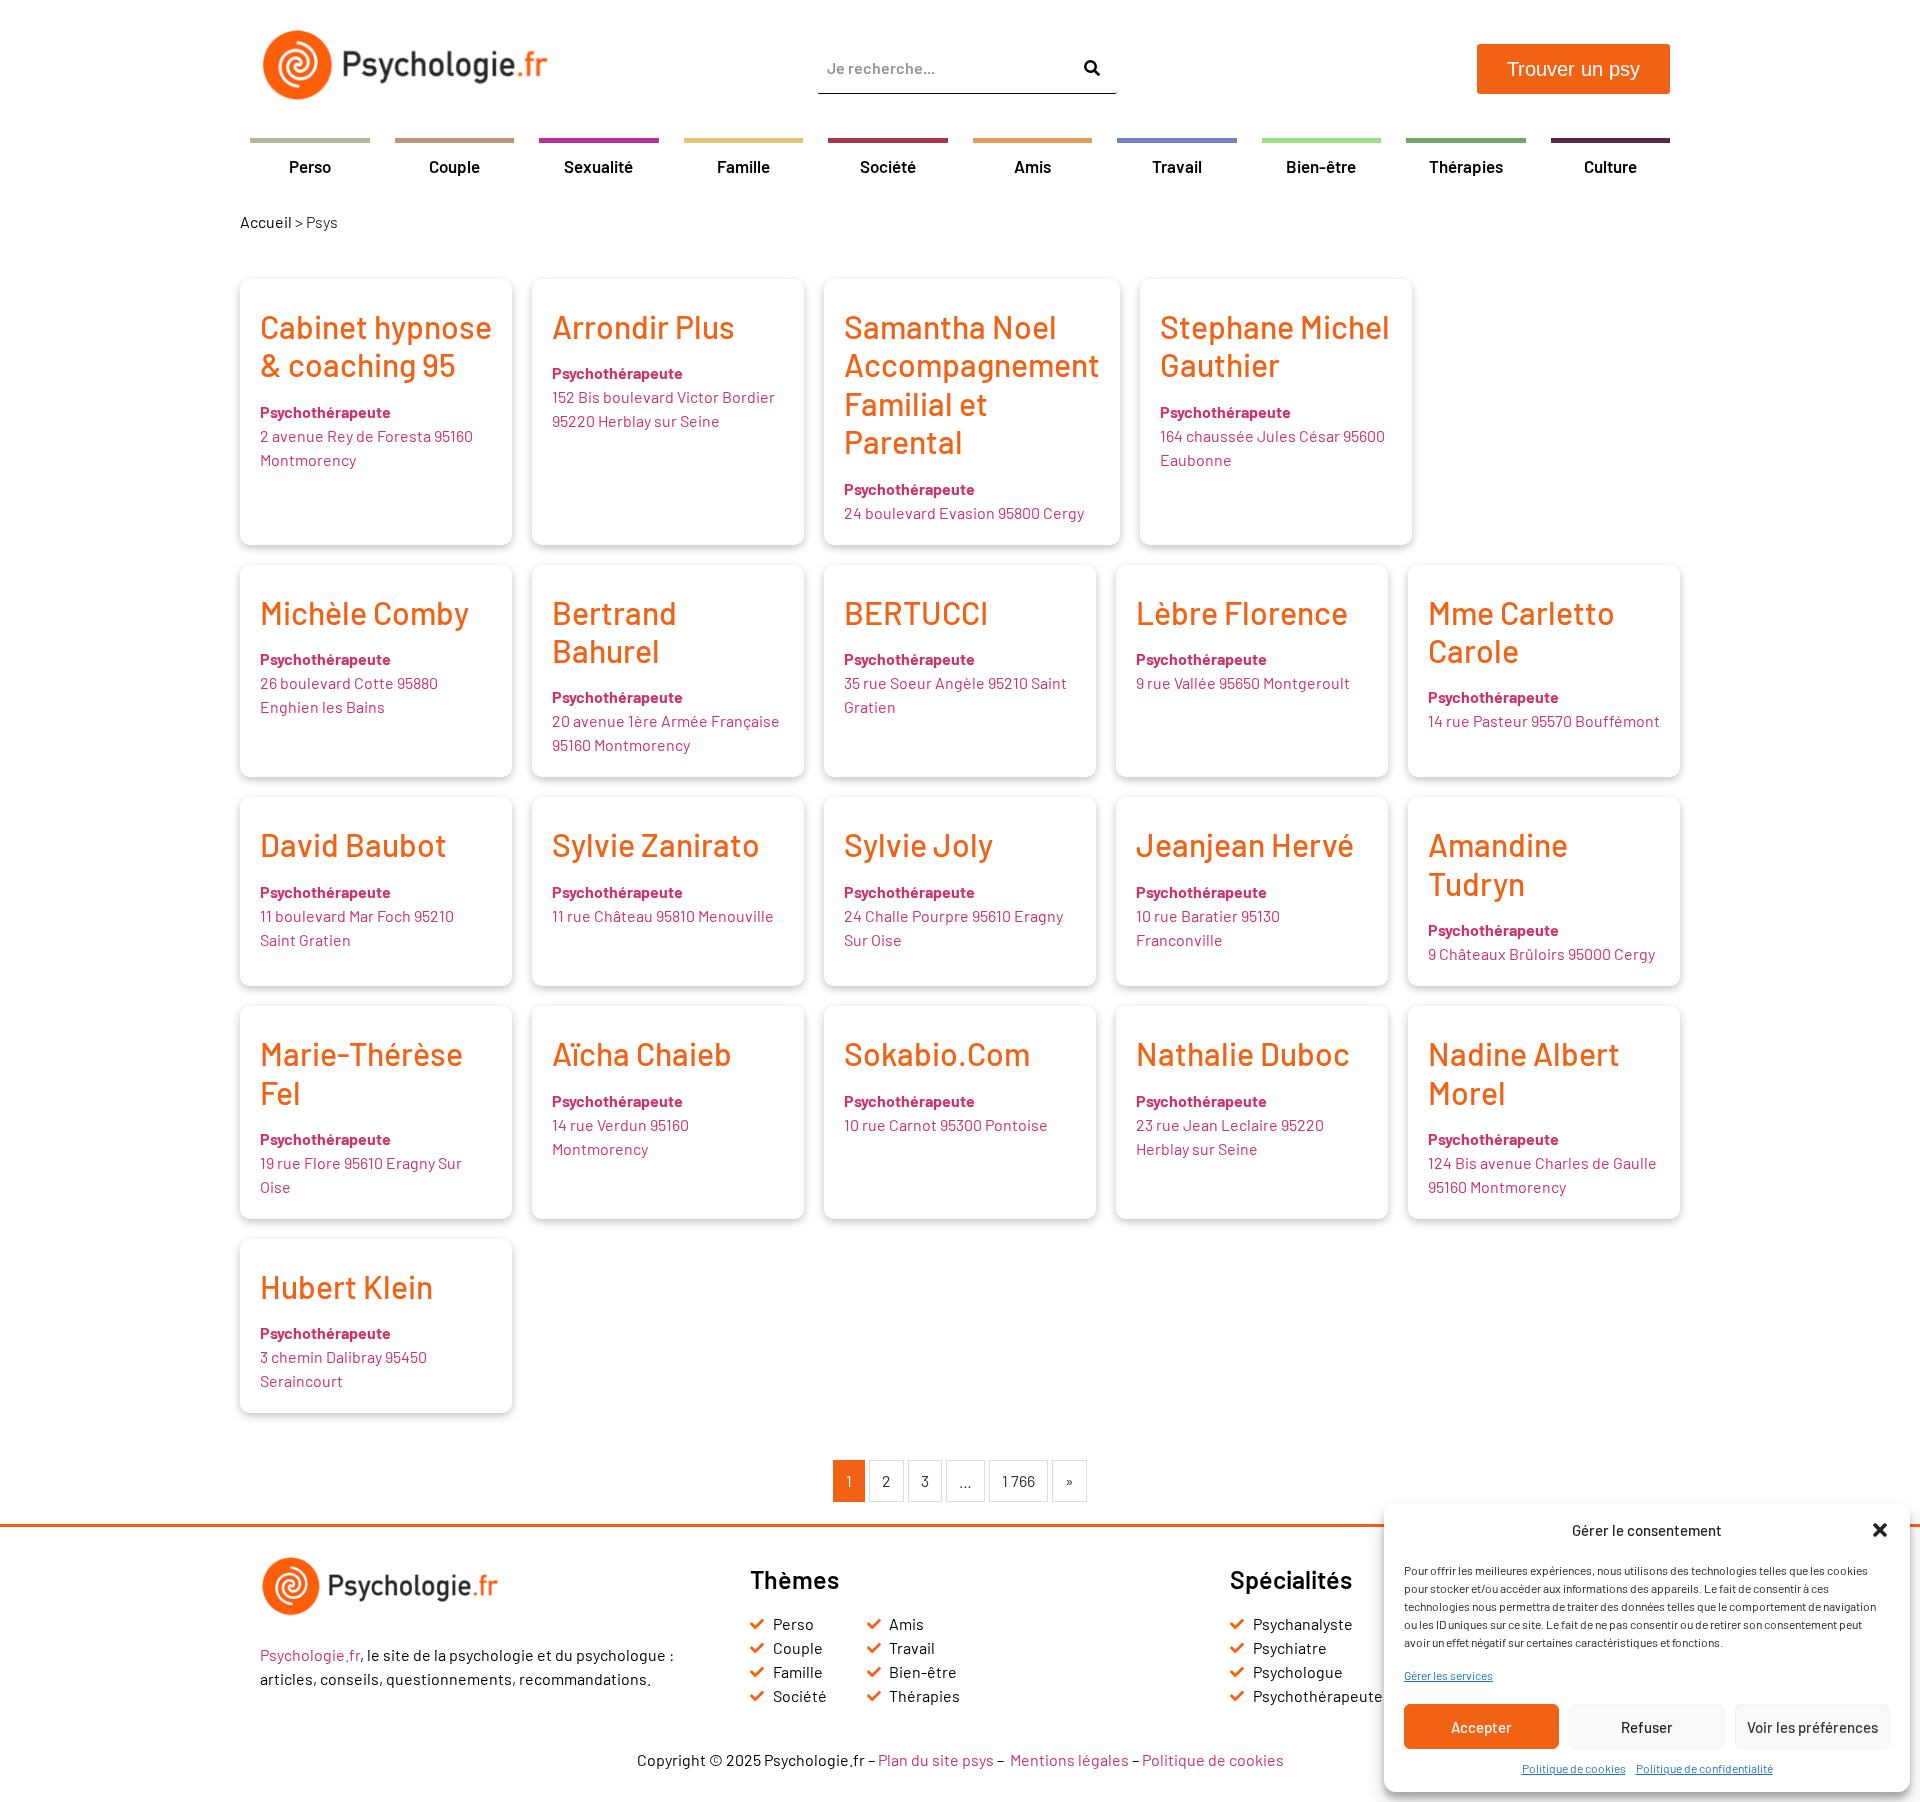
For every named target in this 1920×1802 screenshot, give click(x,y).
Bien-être (1321, 166)
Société (888, 166)
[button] (1880, 1530)
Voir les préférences (1812, 1727)
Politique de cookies (1574, 1768)
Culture (1610, 166)
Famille (743, 166)
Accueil (266, 221)
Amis (1032, 166)
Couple (454, 166)
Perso (310, 166)
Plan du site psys (936, 1759)
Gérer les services (1448, 1675)
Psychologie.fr (310, 1654)
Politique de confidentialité (1704, 1768)
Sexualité (598, 166)
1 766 (1018, 1480)
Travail (1177, 166)
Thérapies (1466, 166)
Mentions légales (1069, 1759)
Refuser (1647, 1727)
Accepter (1481, 1727)
